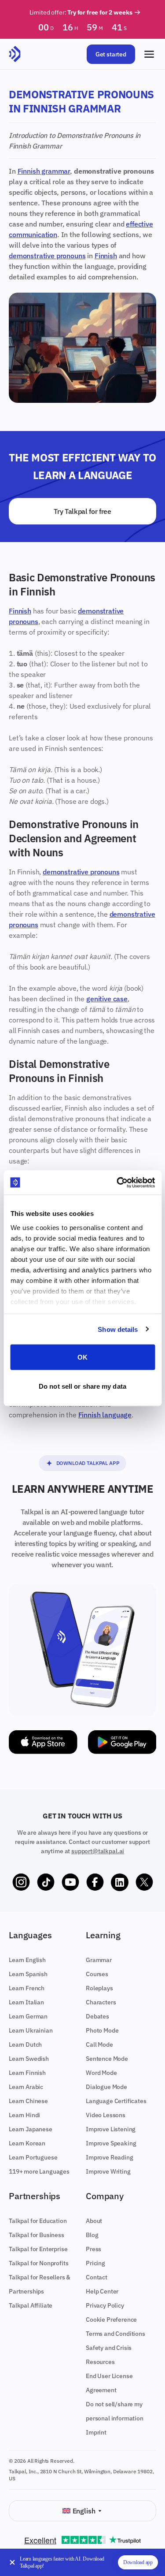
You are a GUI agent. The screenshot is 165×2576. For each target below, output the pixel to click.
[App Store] (43, 1742)
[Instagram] (21, 1882)
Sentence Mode (107, 2059)
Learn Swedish (29, 2059)
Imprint (96, 2432)
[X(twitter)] (144, 1882)
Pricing (95, 2263)
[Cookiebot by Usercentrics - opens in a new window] (117, 1182)
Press (93, 2249)
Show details (118, 1329)
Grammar (99, 1960)
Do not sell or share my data (82, 1386)
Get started (111, 54)
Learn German (28, 2016)
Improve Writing (108, 2171)
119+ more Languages (39, 2171)
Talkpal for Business (37, 2235)
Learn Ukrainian (31, 2030)
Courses (97, 1974)
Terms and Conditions (115, 2334)
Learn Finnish (27, 2073)
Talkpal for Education (38, 2221)
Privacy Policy (105, 2305)
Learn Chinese (28, 2101)
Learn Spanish (28, 1974)
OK (82, 1357)
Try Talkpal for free (82, 511)
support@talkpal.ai (98, 1851)
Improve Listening (111, 2129)
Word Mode (101, 2073)
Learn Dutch (25, 2044)
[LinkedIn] (120, 1882)
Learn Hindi (24, 2115)
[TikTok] (46, 1882)
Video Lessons (106, 2115)
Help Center (102, 2291)
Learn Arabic (26, 2087)
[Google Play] (122, 1742)
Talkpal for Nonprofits (38, 2263)
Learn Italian (26, 2002)
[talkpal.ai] (15, 54)
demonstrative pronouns (47, 256)
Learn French (27, 1988)
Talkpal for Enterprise (38, 2249)
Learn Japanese (31, 2129)
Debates (97, 2016)
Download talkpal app (88, 1463)
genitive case (107, 999)
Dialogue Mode (106, 2087)
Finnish (106, 256)
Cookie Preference (111, 2320)
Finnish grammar (44, 171)
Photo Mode (102, 2030)
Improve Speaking (111, 2143)
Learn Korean (27, 2143)
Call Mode (99, 2044)
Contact (97, 2277)
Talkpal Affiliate (31, 2305)
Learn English (27, 1960)
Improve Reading (110, 2157)
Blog (92, 2235)
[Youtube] (70, 1882)
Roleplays (99, 1988)
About (94, 2221)
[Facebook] (95, 1882)
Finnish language (105, 1415)
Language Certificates (116, 2101)
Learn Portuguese (33, 2157)
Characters (101, 2002)
